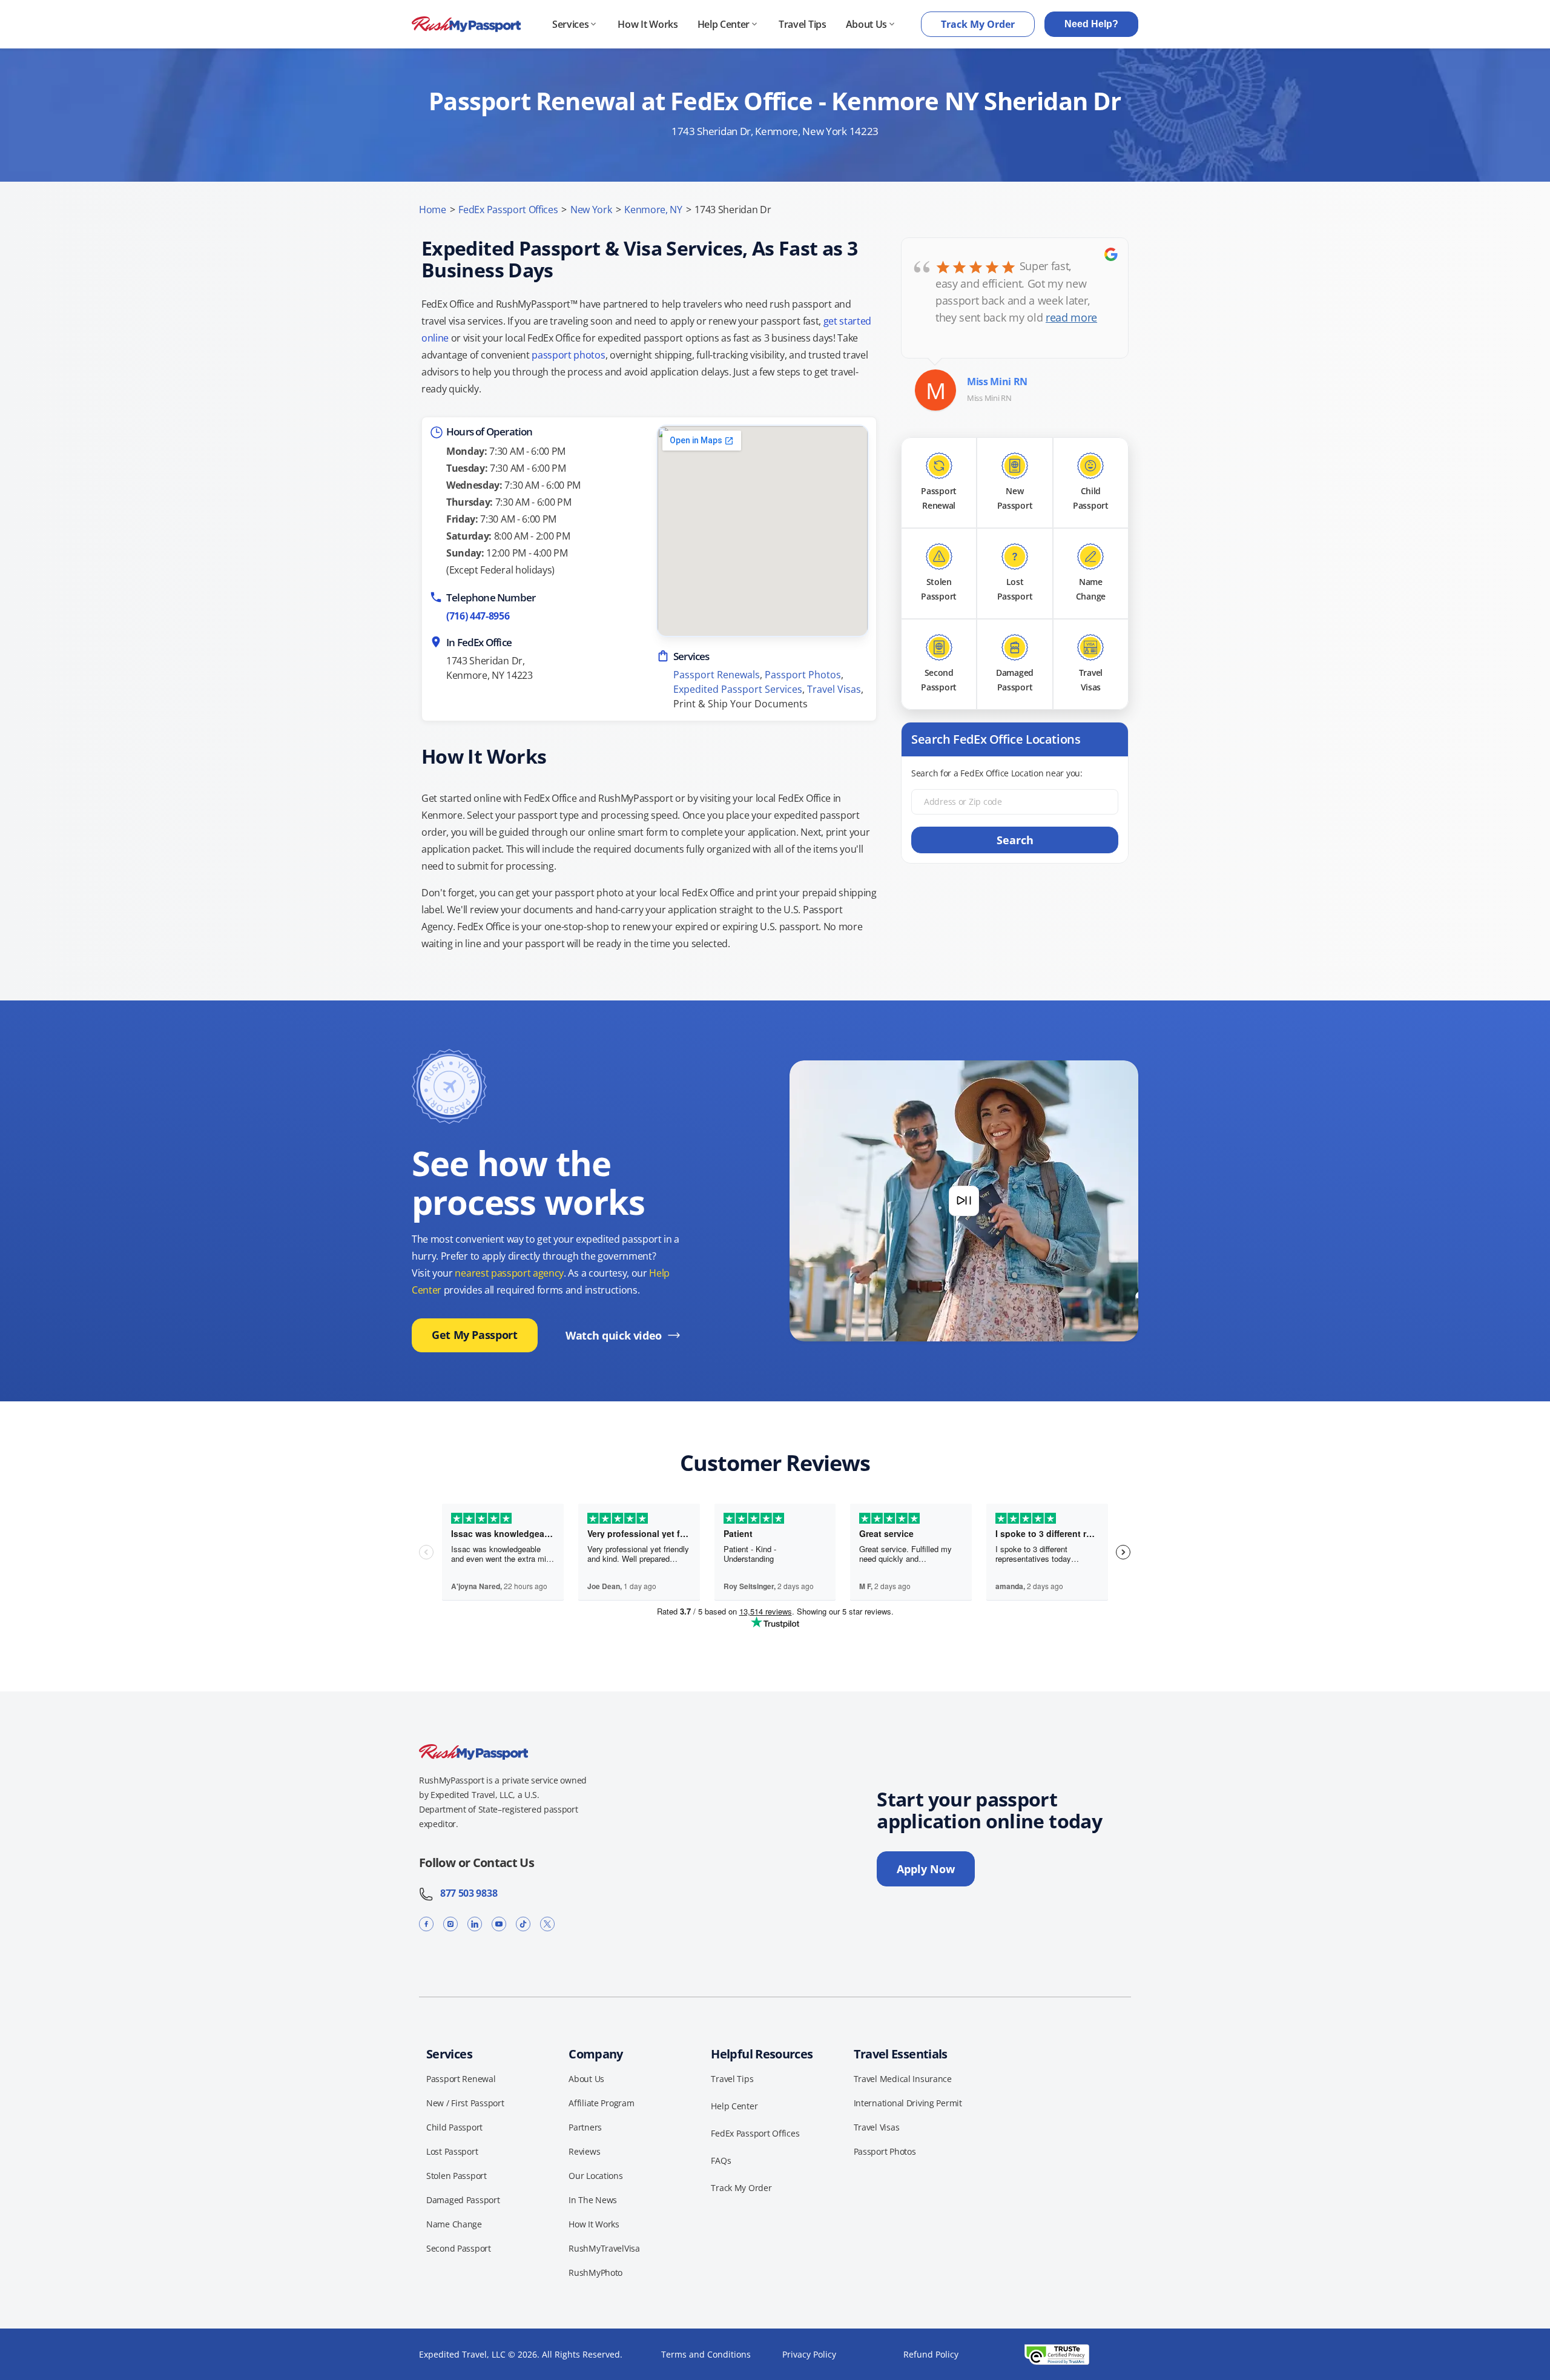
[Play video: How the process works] (964, 1201)
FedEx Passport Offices (508, 210)
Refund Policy (931, 2354)
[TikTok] (523, 1924)
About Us (866, 24)
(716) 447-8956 (478, 616)
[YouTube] (499, 1924)
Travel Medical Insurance (903, 2079)
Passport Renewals (717, 675)
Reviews (584, 2151)
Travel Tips (802, 24)
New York (591, 210)
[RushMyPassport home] (466, 25)
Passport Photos (803, 675)
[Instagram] (450, 1924)
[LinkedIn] (475, 1924)
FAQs (721, 2160)
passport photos (568, 355)
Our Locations (595, 2176)
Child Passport (454, 2127)
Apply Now (926, 1869)
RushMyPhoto (595, 2273)
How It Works (648, 24)
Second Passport (459, 2248)
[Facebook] (426, 1924)
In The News (593, 2200)
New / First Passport (465, 2103)
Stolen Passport (457, 2176)
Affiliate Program (601, 2103)
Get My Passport (475, 1335)
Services (570, 24)
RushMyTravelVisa (604, 2248)
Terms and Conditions (706, 2354)
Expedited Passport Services (738, 689)
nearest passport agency (509, 1273)
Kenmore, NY (653, 210)
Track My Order (978, 24)
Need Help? (1091, 24)
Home (433, 210)
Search (1015, 840)
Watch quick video (614, 1335)
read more (1071, 317)
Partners (585, 2127)
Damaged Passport (463, 2200)
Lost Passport (452, 2151)
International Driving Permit (908, 2103)
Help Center (724, 24)
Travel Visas (834, 689)
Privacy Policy (809, 2354)
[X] (547, 1924)
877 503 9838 (465, 1893)
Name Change (454, 2224)
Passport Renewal (461, 2079)
